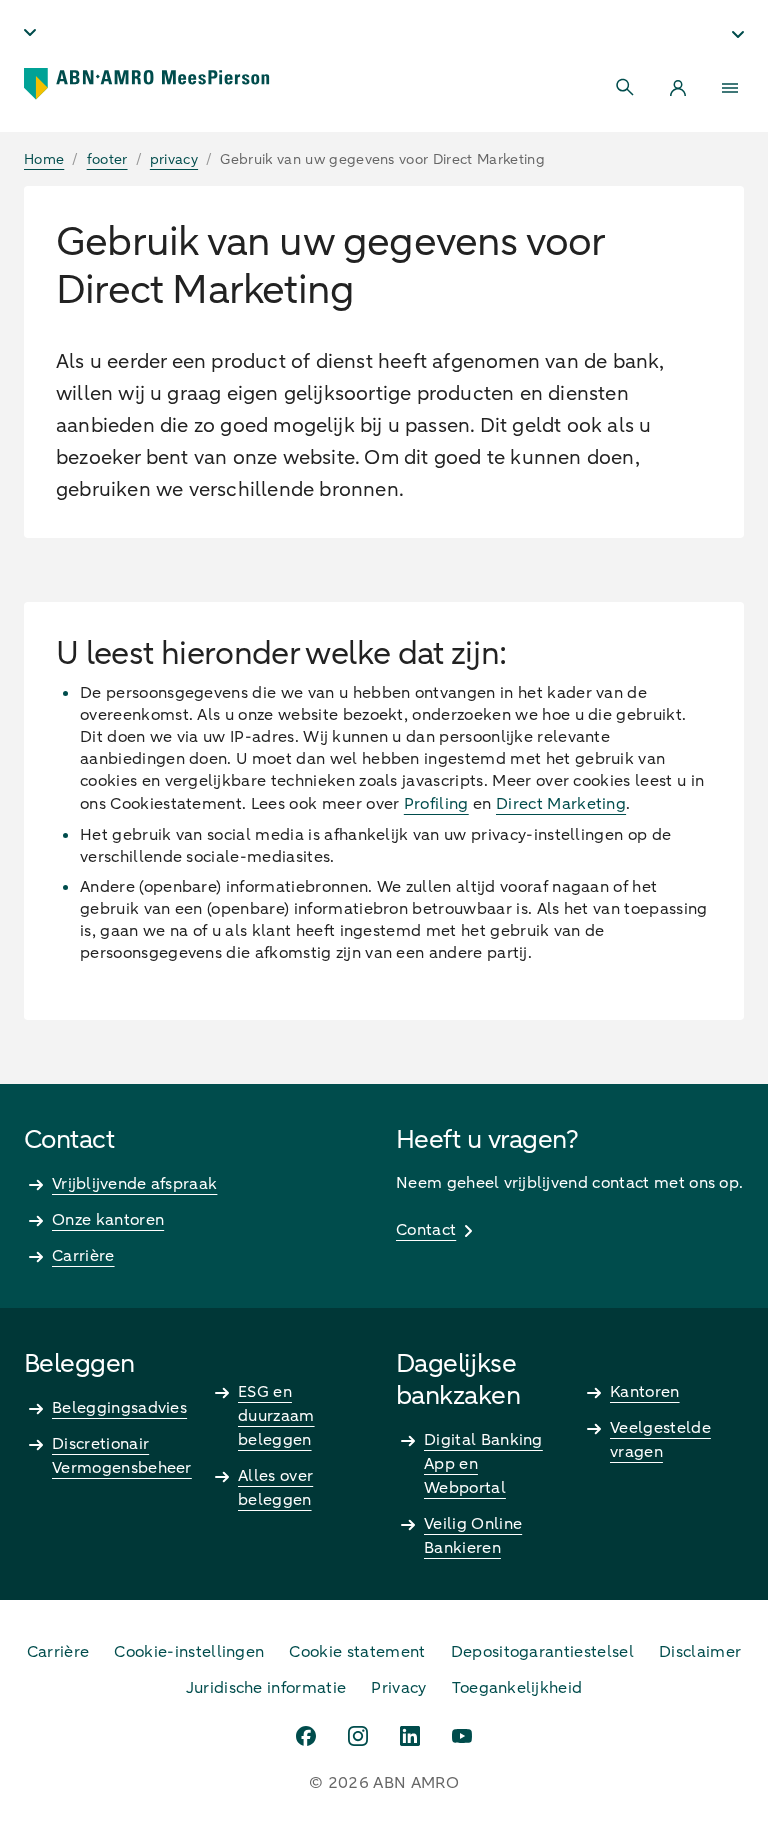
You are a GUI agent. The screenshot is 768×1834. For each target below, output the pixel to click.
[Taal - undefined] (30, 32)
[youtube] (462, 1736)
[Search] (626, 88)
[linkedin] (410, 1736)
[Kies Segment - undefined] (738, 34)
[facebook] (306, 1736)
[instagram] (358, 1736)
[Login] (678, 88)
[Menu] (730, 88)
